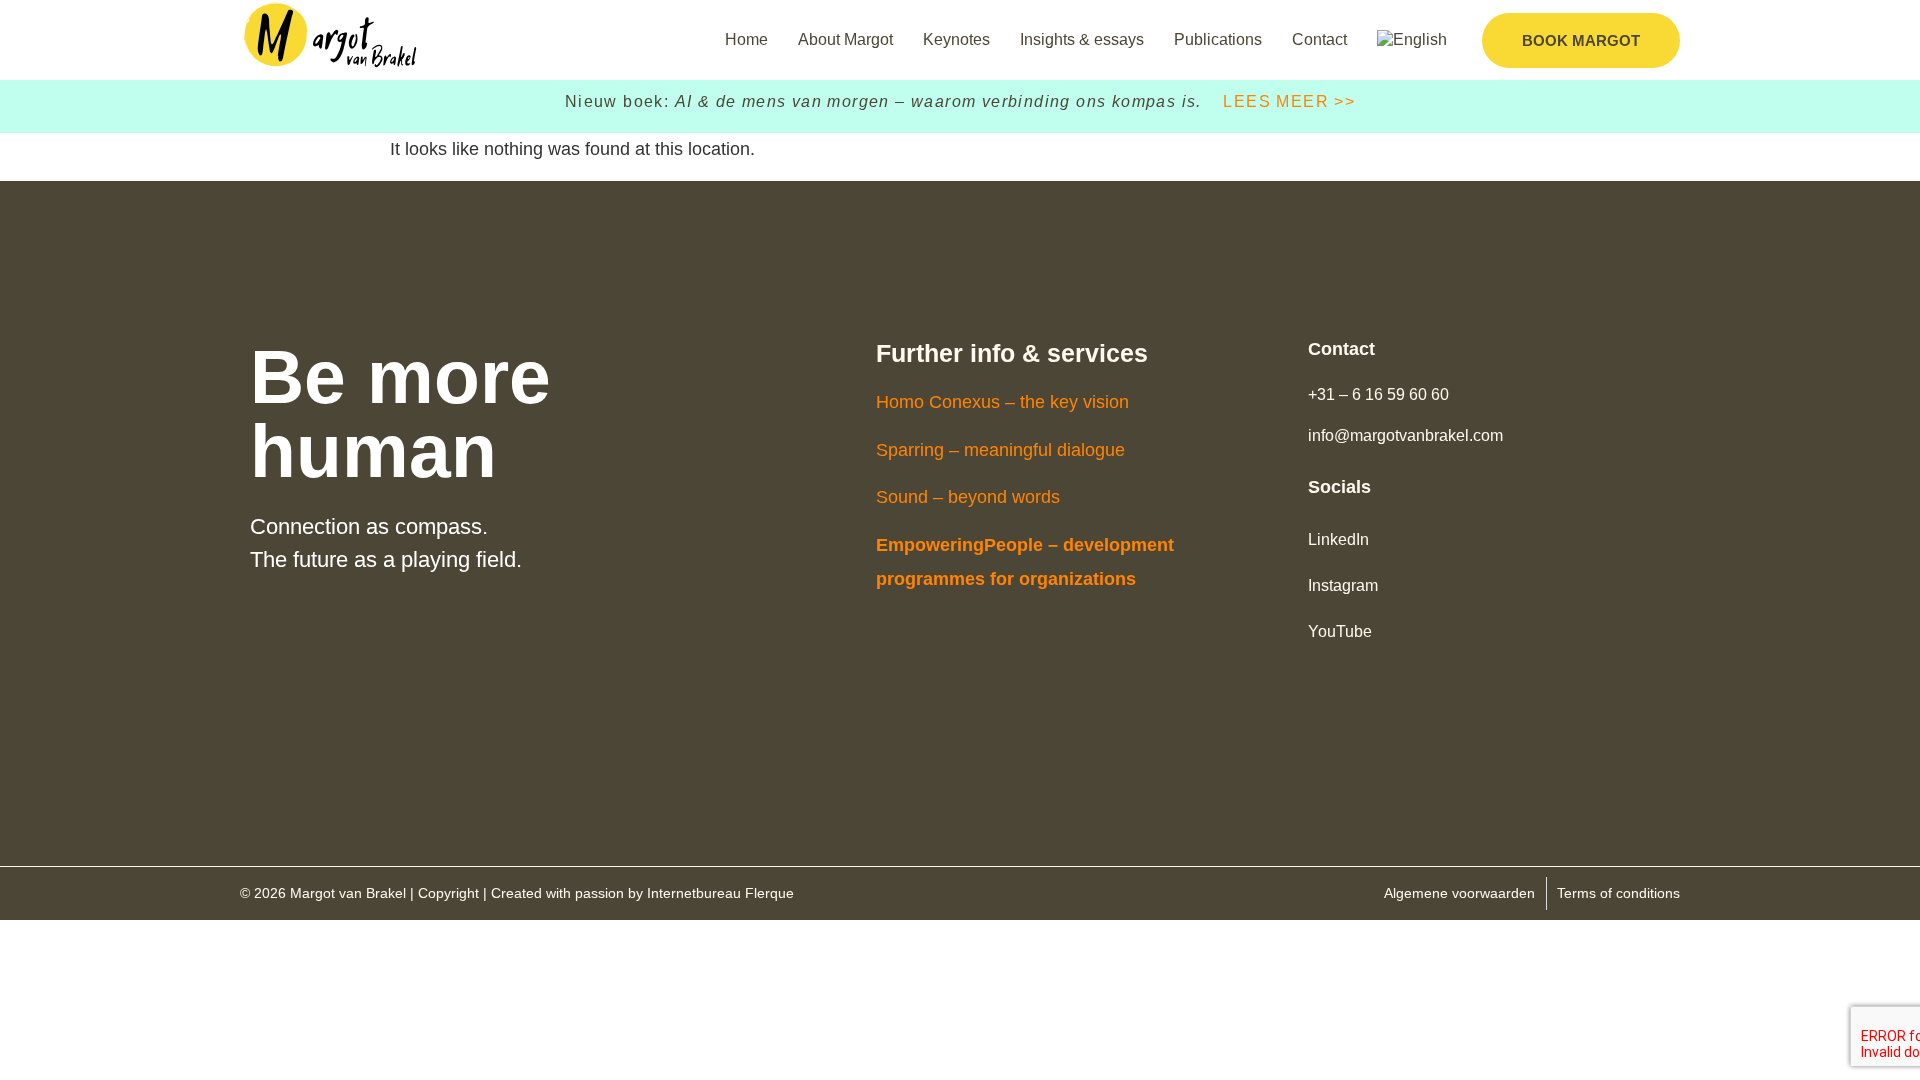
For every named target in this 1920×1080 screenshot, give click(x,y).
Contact (1319, 39)
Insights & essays (1082, 39)
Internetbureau (694, 893)
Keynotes (956, 39)
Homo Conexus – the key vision (1002, 402)
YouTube (1340, 631)
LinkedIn (1338, 539)
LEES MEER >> (1289, 101)
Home (746, 39)
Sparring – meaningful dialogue (1000, 450)
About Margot (845, 39)
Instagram (1343, 585)
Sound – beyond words (968, 497)
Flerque (769, 893)
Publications (1218, 39)
